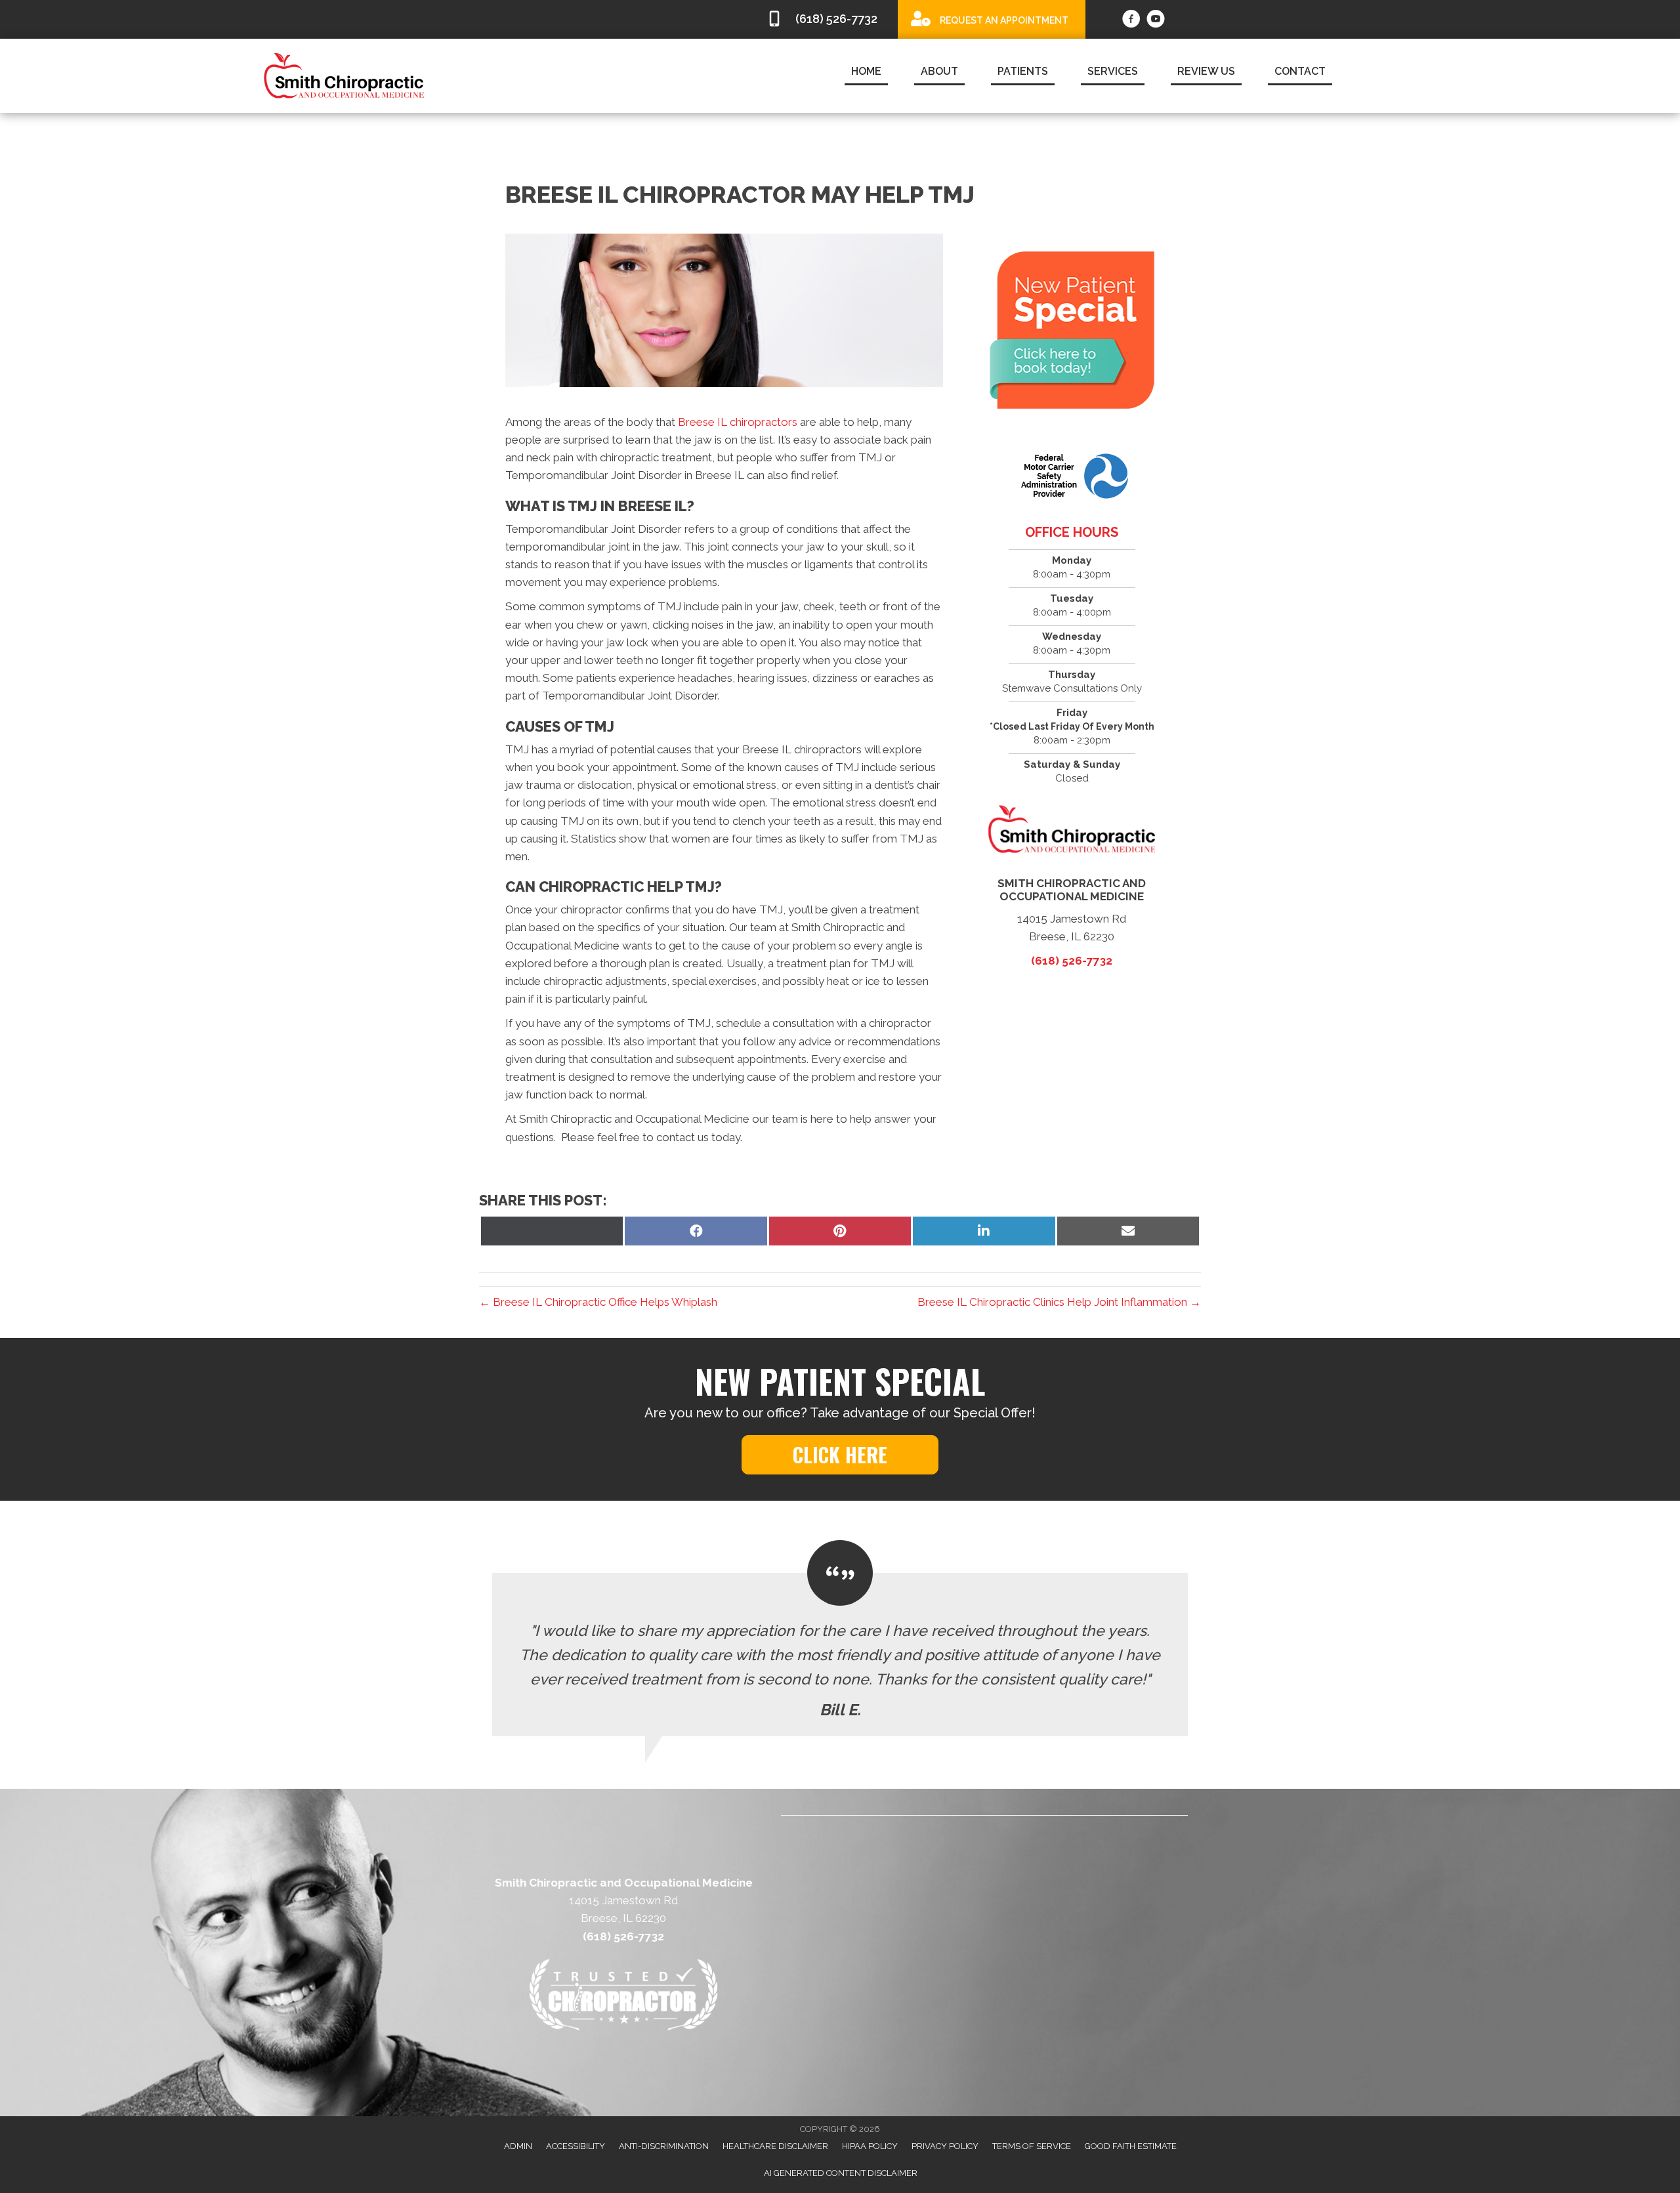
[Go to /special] (992, 19)
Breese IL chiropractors (738, 422)
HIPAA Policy (870, 2146)
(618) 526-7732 (1072, 961)
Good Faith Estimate (1131, 2146)
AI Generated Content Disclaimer (841, 2173)
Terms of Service (1032, 2146)
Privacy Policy (945, 2146)
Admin (518, 2146)
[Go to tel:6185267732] (826, 19)
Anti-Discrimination (664, 2146)
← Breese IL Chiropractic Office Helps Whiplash (598, 1302)
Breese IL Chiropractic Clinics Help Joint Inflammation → (1059, 1302)
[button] (840, 1455)
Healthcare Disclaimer (775, 2146)
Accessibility (576, 2146)
